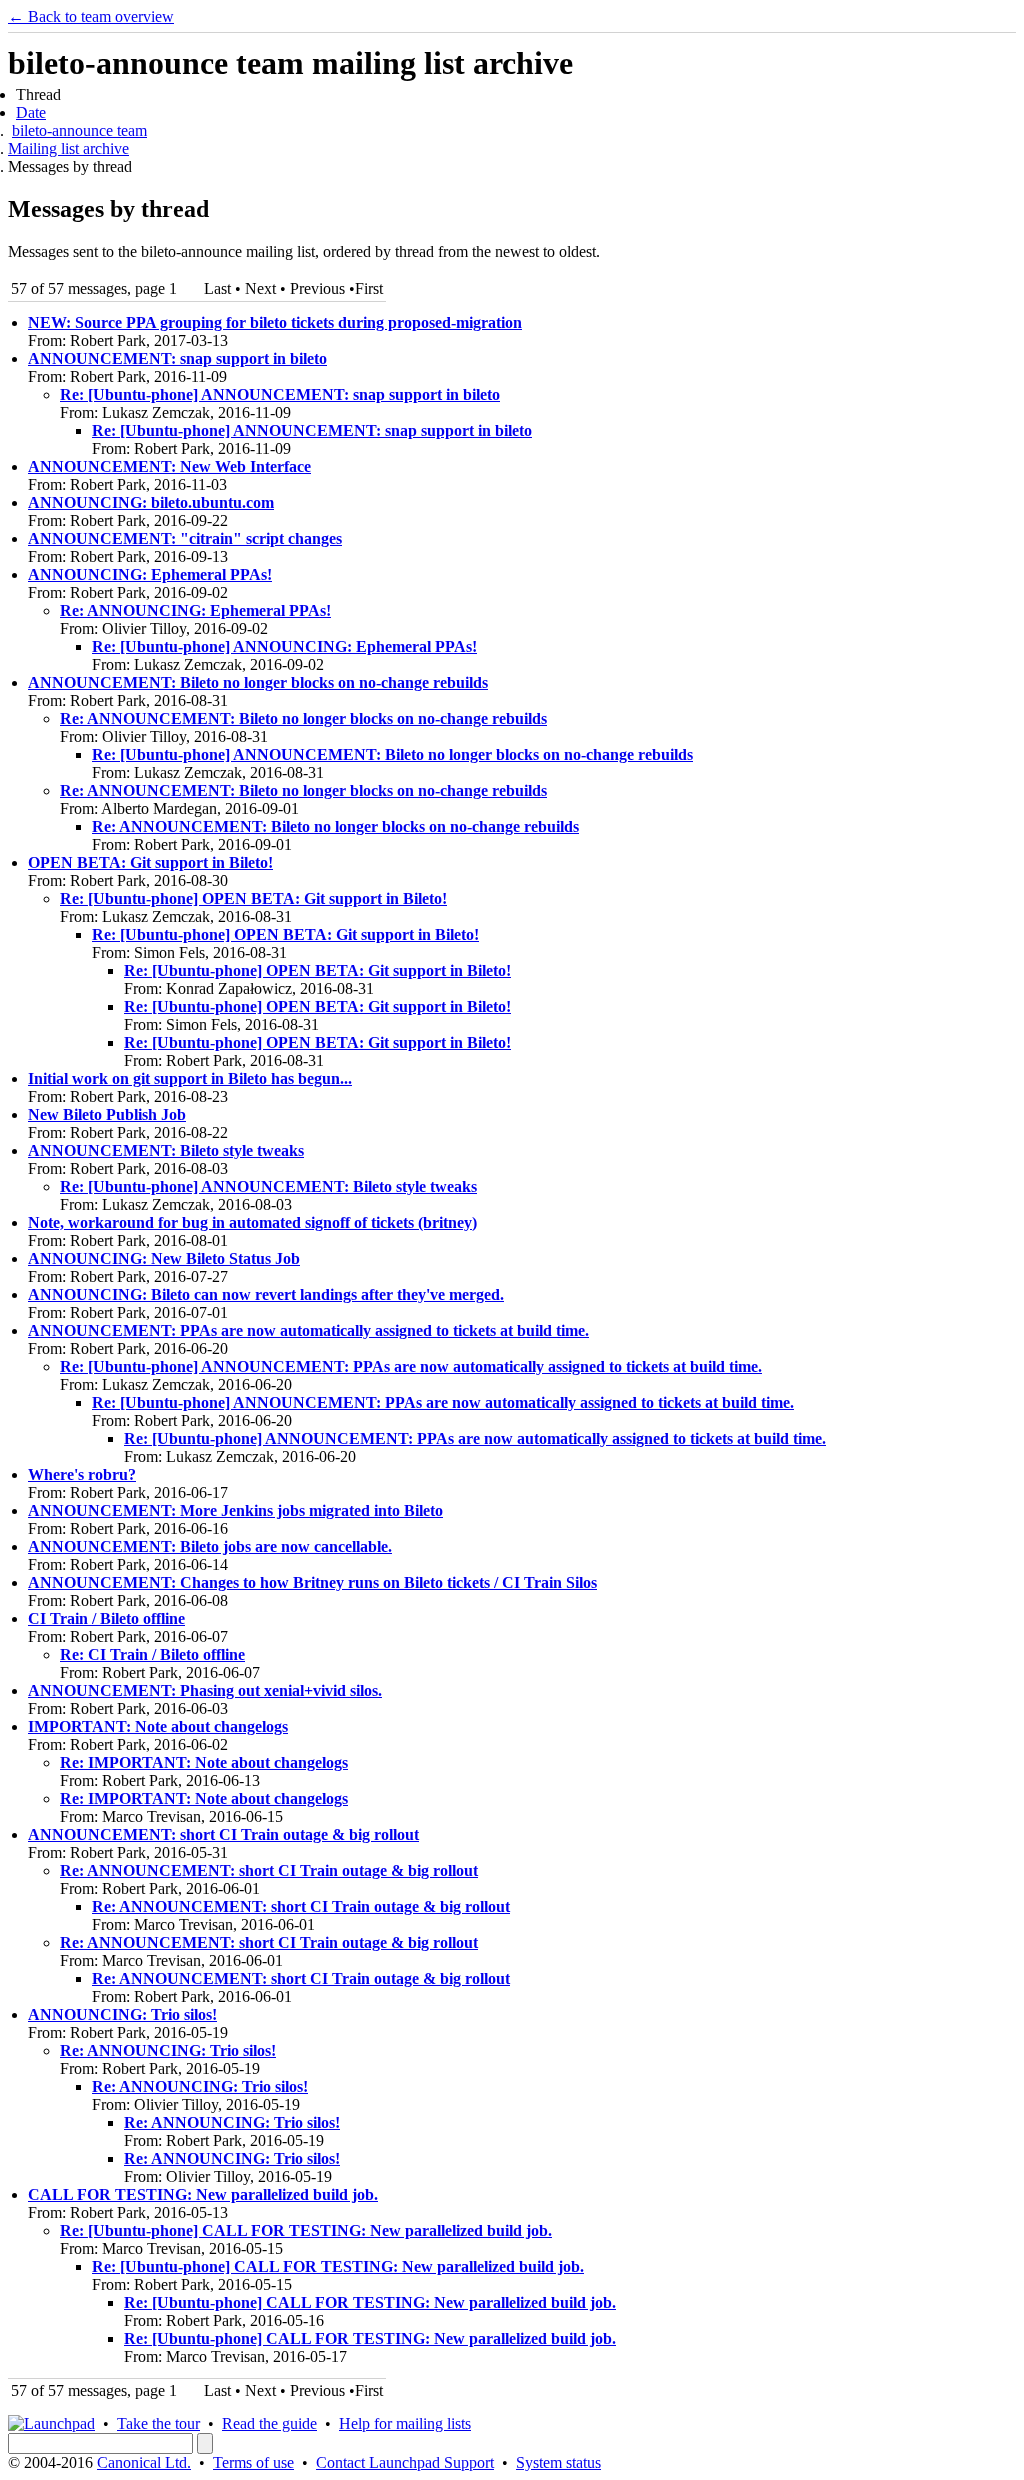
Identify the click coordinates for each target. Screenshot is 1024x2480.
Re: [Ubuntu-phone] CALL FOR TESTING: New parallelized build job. (306, 2230)
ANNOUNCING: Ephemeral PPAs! (150, 574)
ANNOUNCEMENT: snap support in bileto (177, 358)
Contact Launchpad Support (405, 2462)
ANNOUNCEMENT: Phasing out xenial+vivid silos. (205, 1690)
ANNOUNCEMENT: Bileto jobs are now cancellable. (210, 1546)
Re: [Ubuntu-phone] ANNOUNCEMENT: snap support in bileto (280, 394)
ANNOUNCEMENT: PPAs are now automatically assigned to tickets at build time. (308, 1330)
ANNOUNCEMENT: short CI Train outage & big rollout (223, 1834)
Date (31, 112)
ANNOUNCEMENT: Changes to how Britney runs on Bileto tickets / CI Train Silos (312, 1582)
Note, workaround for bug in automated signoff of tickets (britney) (252, 1222)
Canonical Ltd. (144, 2462)
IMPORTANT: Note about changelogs (158, 1726)
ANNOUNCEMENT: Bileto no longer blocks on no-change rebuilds (258, 682)
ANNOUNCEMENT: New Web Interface (169, 466)
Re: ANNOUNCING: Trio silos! (168, 2050)
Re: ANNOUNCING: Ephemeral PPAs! (195, 610)
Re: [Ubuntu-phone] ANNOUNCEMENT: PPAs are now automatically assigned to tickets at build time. (411, 1366)
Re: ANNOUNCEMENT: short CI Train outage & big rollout (269, 1870)
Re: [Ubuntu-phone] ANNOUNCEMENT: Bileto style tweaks (268, 1186)
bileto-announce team (79, 130)
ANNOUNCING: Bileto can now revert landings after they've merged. (266, 1294)
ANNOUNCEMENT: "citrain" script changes (185, 538)
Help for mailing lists (405, 2423)
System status (558, 2462)
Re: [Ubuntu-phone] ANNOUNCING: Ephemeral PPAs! (284, 646)
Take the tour (158, 2423)
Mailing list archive (68, 148)
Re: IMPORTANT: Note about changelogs (204, 1762)
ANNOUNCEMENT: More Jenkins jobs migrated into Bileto (235, 1510)
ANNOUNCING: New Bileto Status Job (164, 1258)
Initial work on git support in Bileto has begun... (190, 1078)
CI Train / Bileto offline (106, 1618)
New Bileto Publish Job (107, 1114)
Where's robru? (82, 1474)
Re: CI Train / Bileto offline (152, 1654)
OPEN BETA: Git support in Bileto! (150, 862)
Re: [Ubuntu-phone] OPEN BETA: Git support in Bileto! (253, 898)
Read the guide (269, 2423)
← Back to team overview (91, 16)
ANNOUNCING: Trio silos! (122, 2014)
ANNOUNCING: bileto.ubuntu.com (151, 502)
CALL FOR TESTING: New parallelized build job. (203, 2194)
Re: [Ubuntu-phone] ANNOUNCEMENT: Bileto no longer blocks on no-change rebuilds (392, 754)
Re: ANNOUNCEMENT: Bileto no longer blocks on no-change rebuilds (303, 718)
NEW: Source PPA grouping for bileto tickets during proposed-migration (275, 322)
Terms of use (253, 2462)
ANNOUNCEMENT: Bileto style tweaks (166, 1150)
